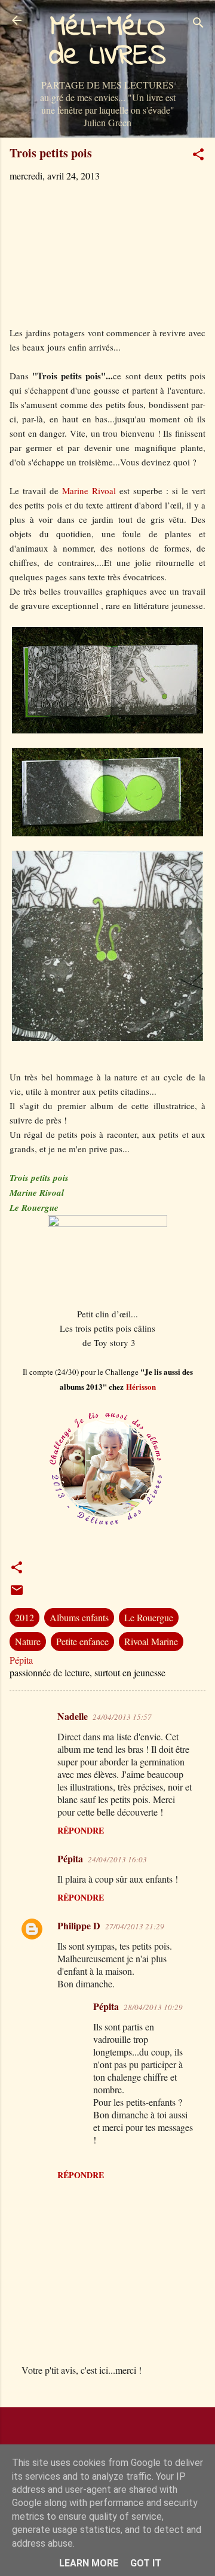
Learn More (89, 2563)
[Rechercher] (198, 24)
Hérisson (141, 1386)
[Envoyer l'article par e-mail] (17, 1593)
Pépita (70, 1858)
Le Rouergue (149, 1617)
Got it (146, 2563)
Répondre (81, 1830)
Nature (28, 1641)
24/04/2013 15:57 (122, 1717)
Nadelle (73, 1716)
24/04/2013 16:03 (117, 1859)
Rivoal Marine (151, 1641)
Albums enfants (79, 1617)
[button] (198, 156)
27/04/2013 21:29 (135, 1926)
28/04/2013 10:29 (153, 2007)
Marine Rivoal (89, 491)
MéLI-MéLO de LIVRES (107, 42)
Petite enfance (82, 1641)
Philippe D (79, 1925)
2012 (24, 1617)
